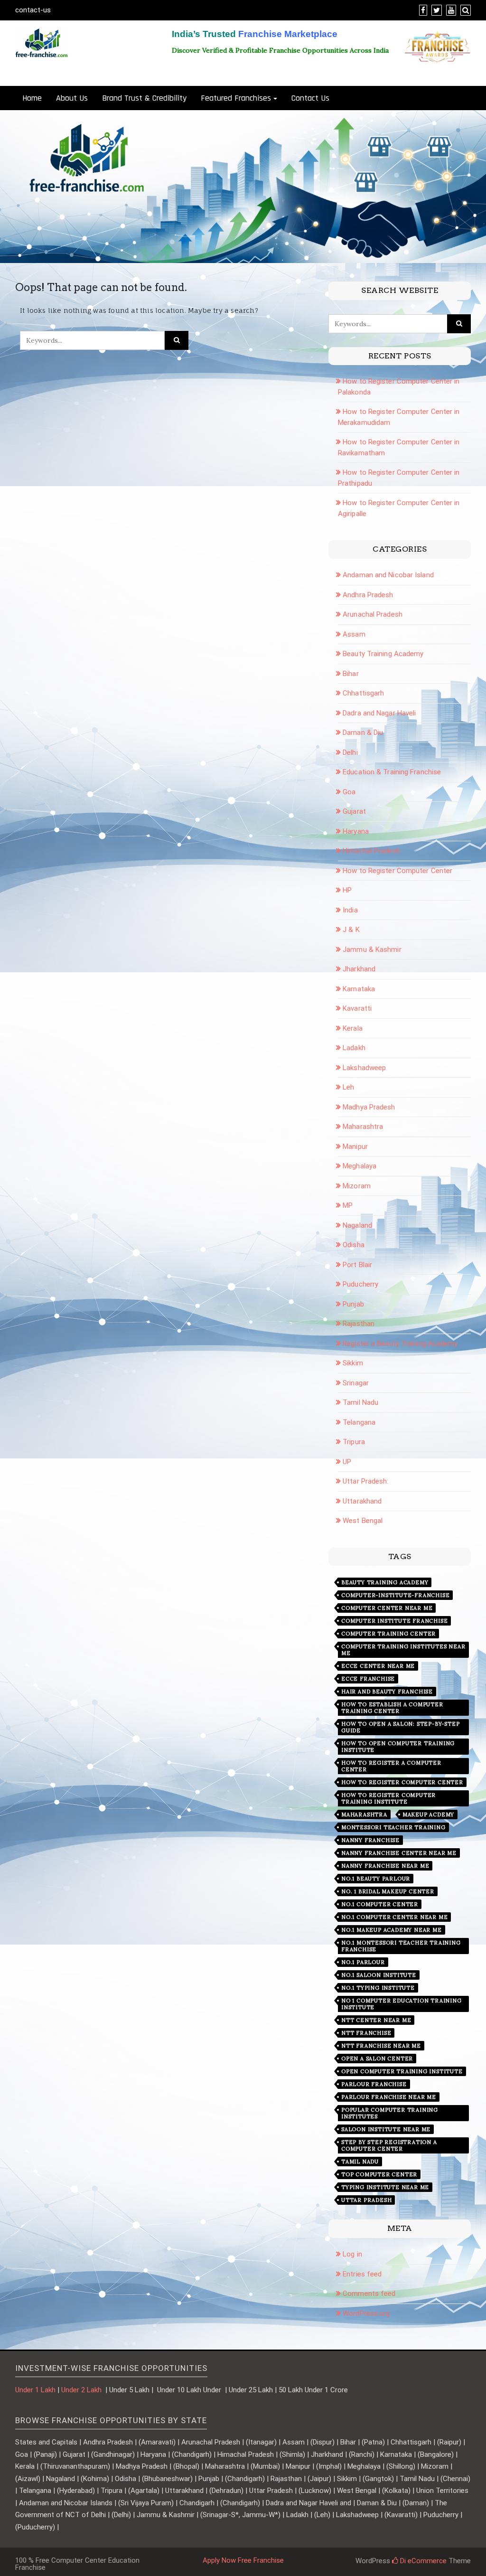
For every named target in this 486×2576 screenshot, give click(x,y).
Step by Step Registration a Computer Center (389, 2145)
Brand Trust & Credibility (144, 98)
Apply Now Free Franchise (243, 2560)
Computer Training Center (388, 1634)
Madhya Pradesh (369, 1107)
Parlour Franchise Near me (389, 2097)
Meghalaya (360, 1166)
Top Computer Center (379, 2174)
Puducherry (360, 1284)
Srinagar (356, 1383)
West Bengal (363, 1521)
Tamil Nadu (360, 1402)
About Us (72, 98)
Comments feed (369, 2294)
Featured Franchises (236, 98)
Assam (354, 634)
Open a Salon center (377, 2059)
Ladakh (354, 1048)
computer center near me (387, 1608)
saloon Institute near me (386, 2129)
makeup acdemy (428, 1814)
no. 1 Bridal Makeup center (388, 1891)
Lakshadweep (364, 1068)
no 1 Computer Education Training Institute (402, 2004)
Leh (348, 1087)
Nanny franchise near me (385, 1866)
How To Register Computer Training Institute (388, 1798)
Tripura (354, 1442)
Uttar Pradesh (366, 2200)
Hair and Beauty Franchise (387, 1692)
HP (347, 890)
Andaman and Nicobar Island (388, 575)
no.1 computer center (380, 1904)
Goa (349, 792)
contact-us (33, 10)
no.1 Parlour (363, 1962)
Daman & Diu (363, 733)
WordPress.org (366, 2313)
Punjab (353, 1304)
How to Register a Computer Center (391, 1766)
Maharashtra (363, 1127)
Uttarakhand (362, 1501)
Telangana (359, 1422)
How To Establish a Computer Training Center (392, 1708)
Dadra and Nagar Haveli (379, 713)
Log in (352, 2254)
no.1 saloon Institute (379, 1975)
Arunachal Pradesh (373, 614)
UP (347, 1462)
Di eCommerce (422, 2561)
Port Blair (357, 1265)
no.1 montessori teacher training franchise (401, 1946)
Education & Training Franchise (392, 772)
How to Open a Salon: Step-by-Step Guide (400, 1727)
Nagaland (357, 1225)
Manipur (355, 1147)
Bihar (351, 674)
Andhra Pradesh (368, 595)
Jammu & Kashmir (372, 950)
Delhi (350, 752)
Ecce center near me (378, 1666)
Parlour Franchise (374, 2084)
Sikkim (353, 1363)
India (350, 910)
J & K (351, 930)
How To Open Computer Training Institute (398, 1747)
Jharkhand (359, 969)
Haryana (356, 831)
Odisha (354, 1245)
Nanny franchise (370, 1840)
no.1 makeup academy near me (392, 1930)
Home (32, 98)
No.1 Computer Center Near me (394, 1917)
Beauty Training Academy (383, 654)
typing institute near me (385, 2187)
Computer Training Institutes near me (403, 1650)
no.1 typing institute (378, 1988)
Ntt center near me (376, 2020)
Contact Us (310, 98)
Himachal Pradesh (371, 851)
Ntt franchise (366, 2033)
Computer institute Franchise (394, 1621)
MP (348, 1205)
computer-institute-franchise (395, 1595)
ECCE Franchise (368, 1679)
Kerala (353, 1028)
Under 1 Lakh (35, 2390)
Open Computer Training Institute (402, 2071)
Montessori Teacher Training (393, 1827)
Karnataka (359, 989)
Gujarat (354, 811)
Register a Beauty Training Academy (400, 1344)
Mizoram (357, 1186)
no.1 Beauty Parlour (376, 1879)
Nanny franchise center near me (399, 1853)
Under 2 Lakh (82, 2390)
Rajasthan (359, 1324)
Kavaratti (357, 1008)
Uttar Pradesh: (365, 1481)
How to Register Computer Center (397, 871)
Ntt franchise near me (381, 2046)
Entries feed (362, 2274)
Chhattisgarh (363, 693)
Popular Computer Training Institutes (390, 2113)
